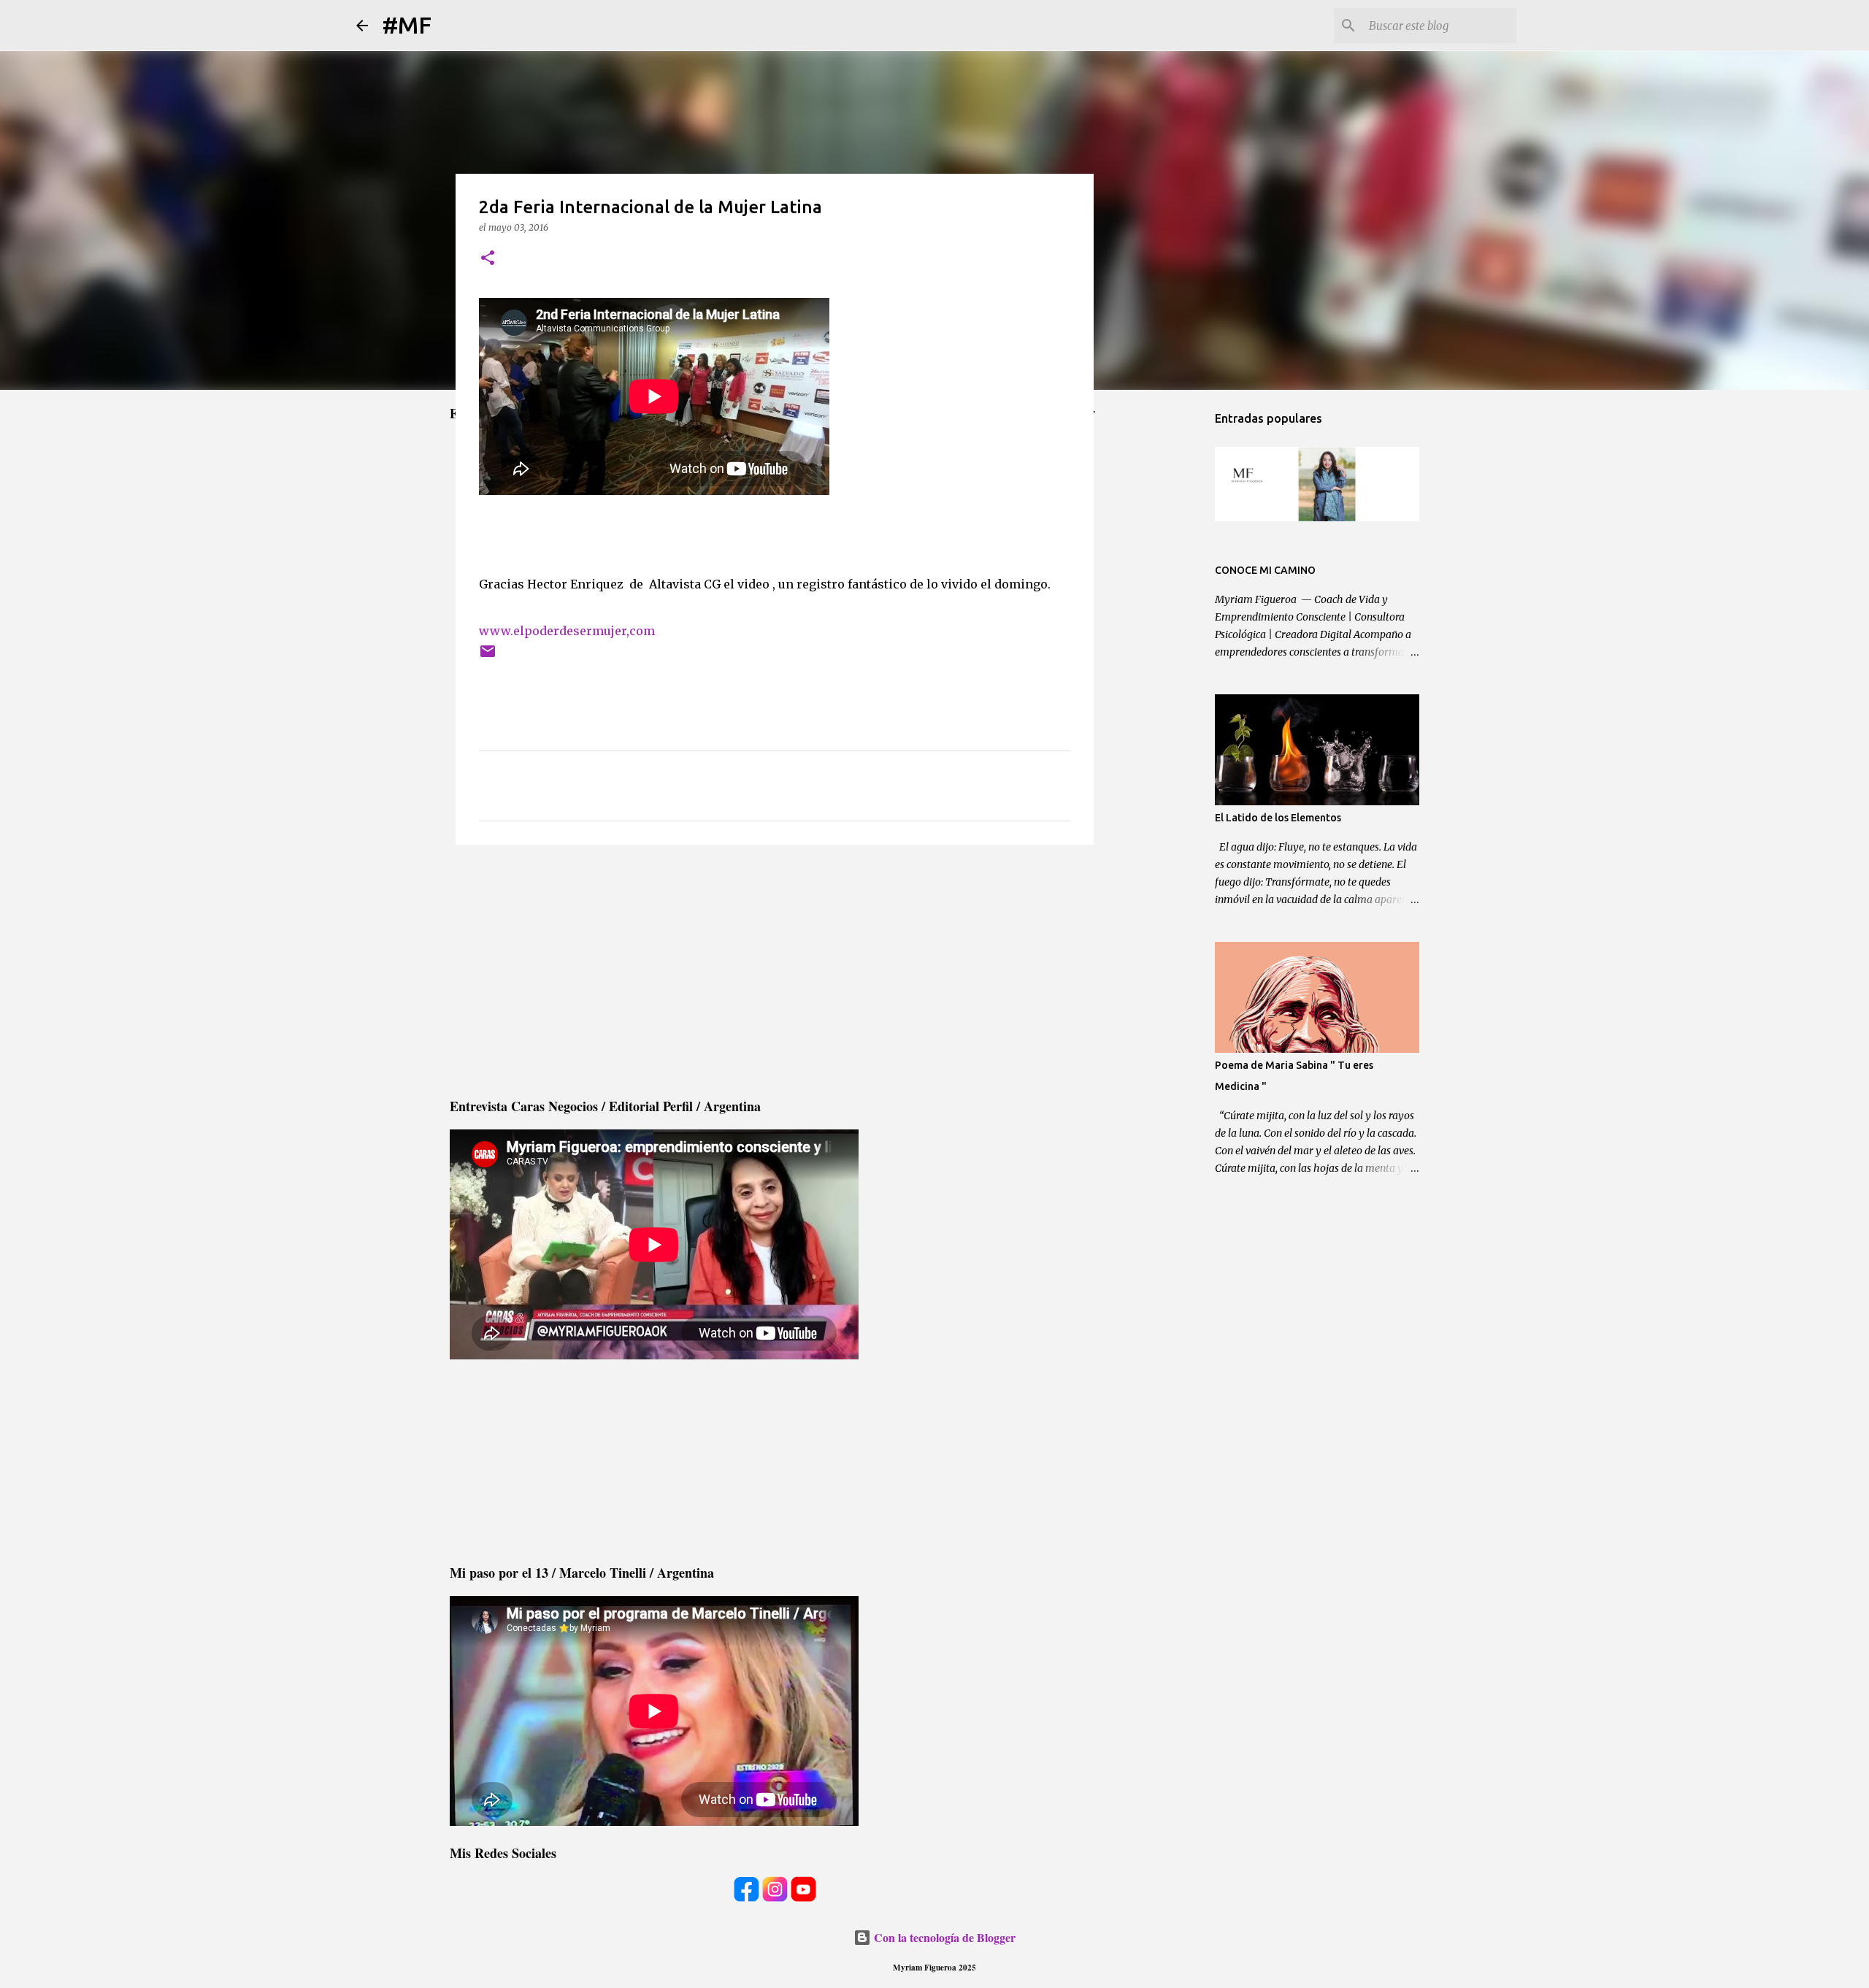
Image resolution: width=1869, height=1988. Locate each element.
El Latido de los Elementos (1278, 818)
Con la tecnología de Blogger (943, 1937)
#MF (407, 25)
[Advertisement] (775, 969)
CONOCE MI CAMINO (1265, 570)
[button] (488, 259)
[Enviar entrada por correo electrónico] (488, 657)
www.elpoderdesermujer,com (567, 631)
